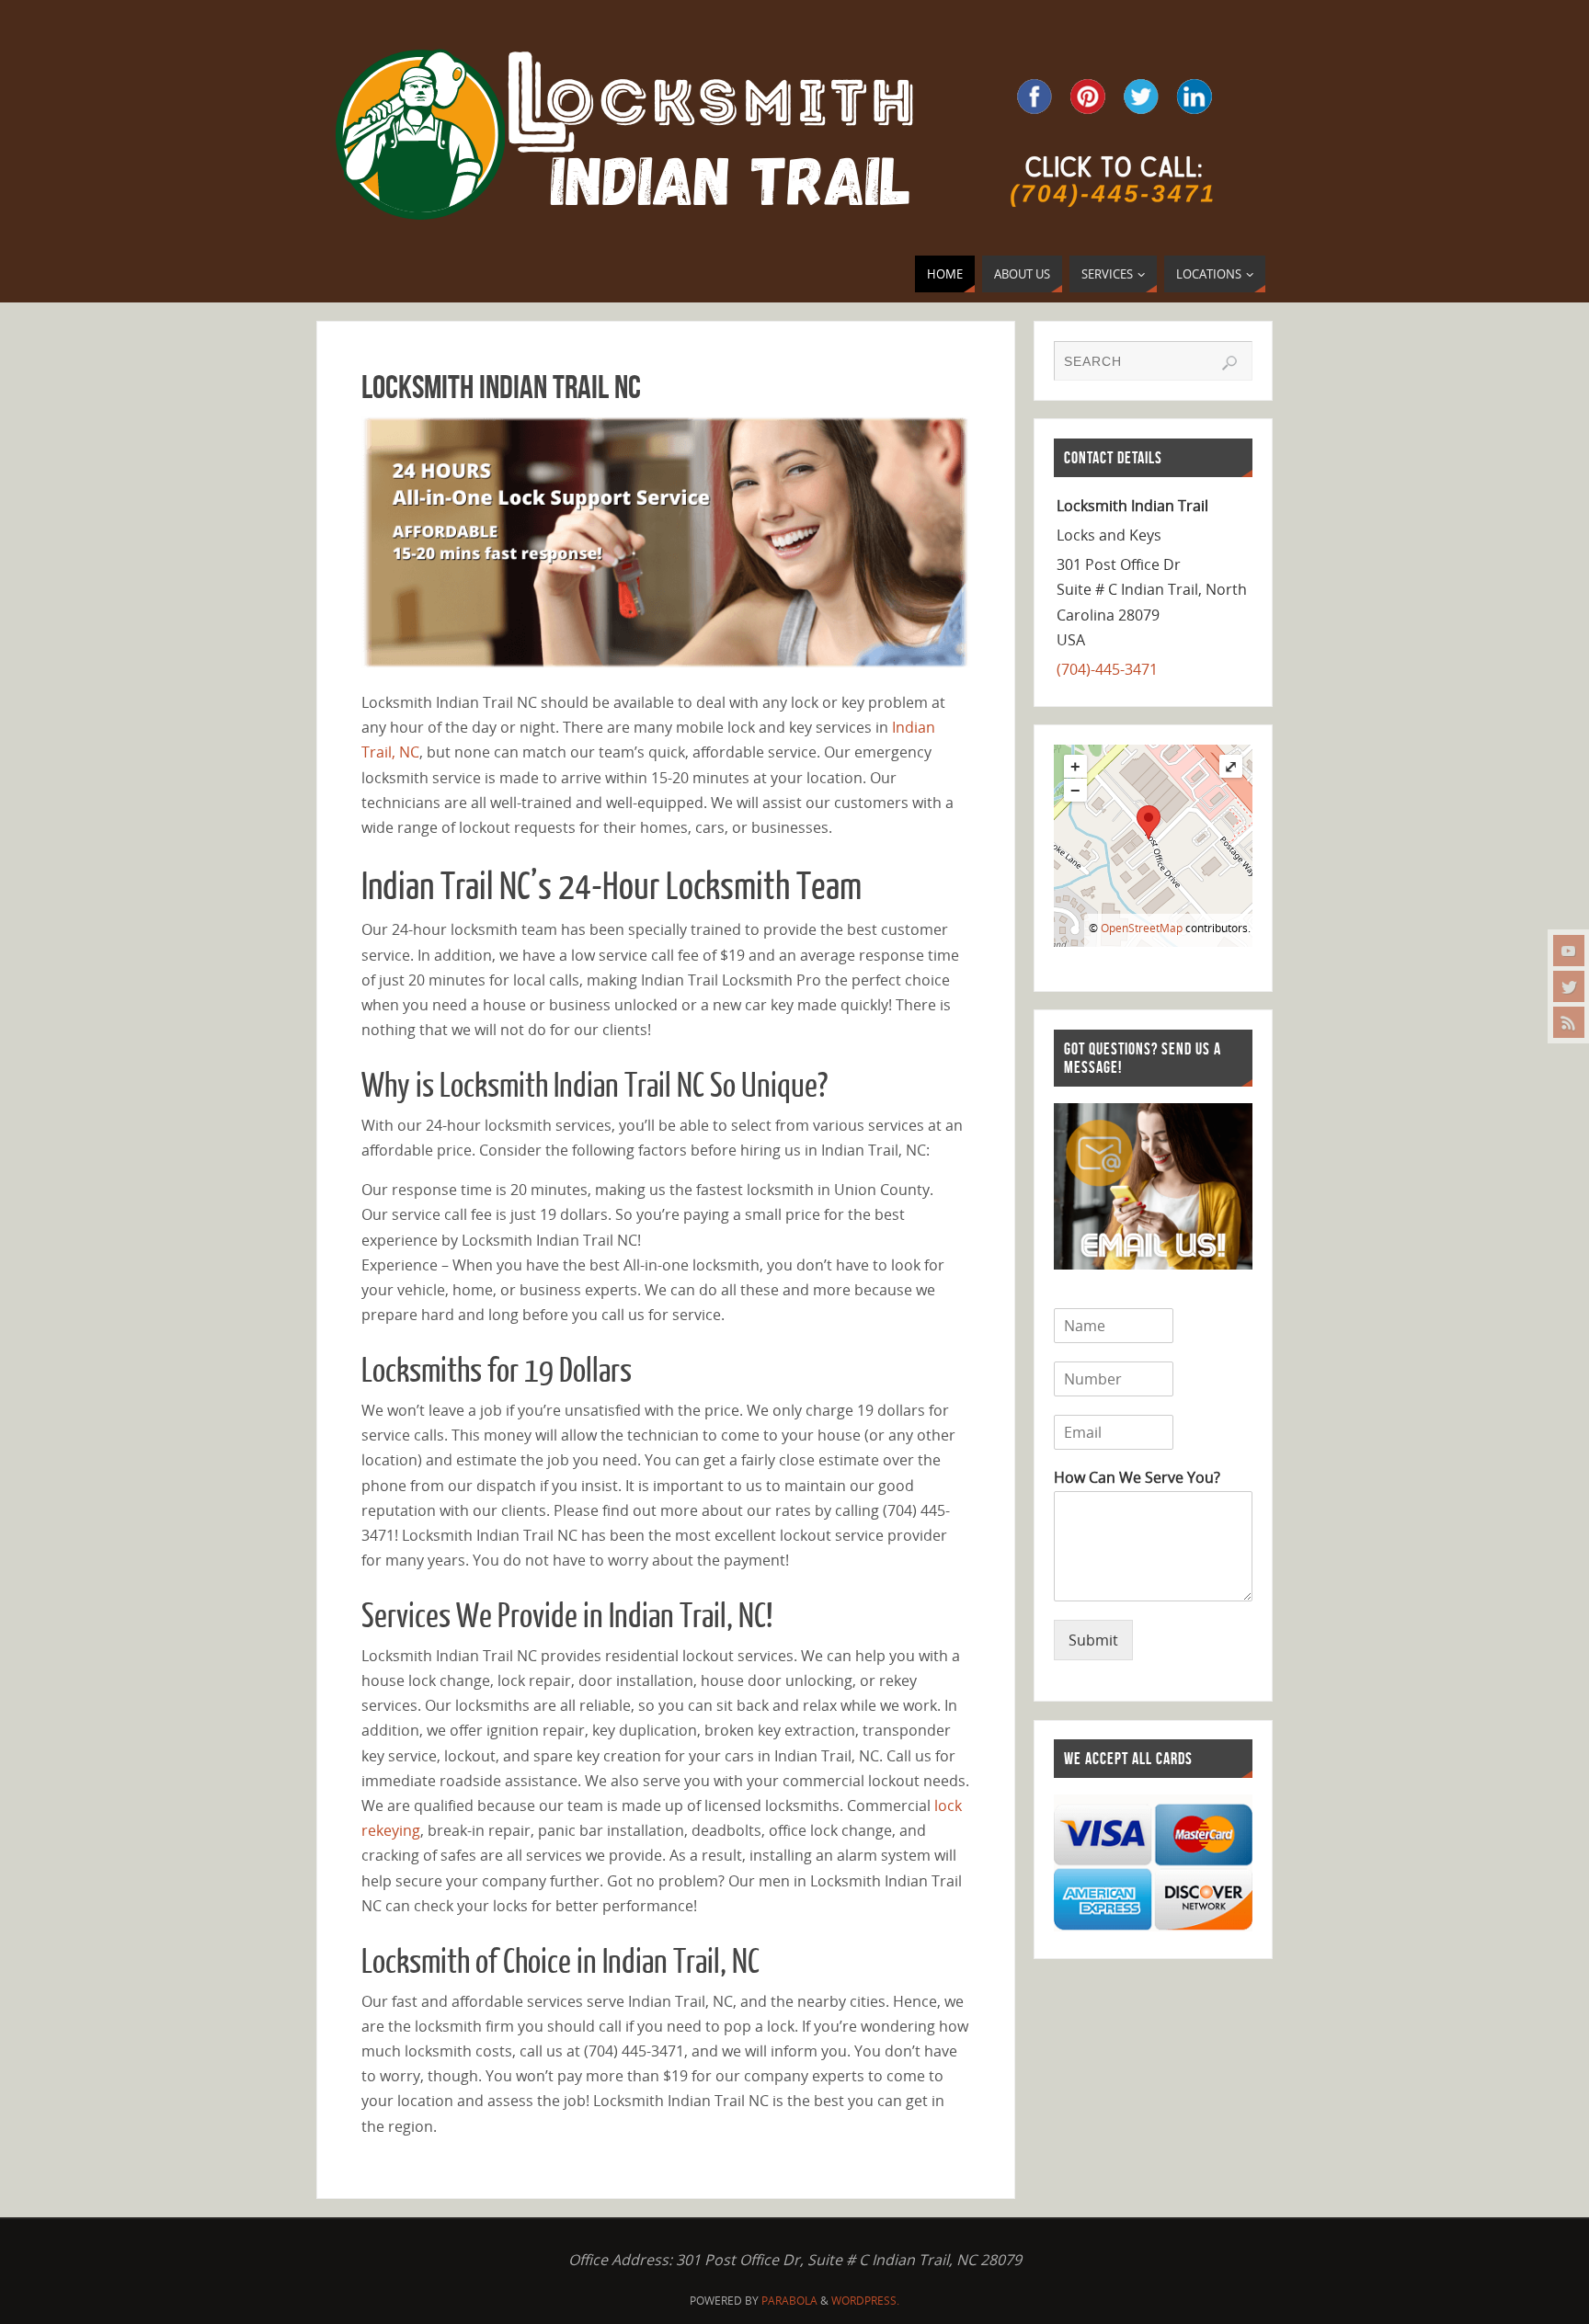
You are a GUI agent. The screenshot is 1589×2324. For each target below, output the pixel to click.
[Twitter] (1569, 986)
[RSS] (1569, 1022)
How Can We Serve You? (1137, 1478)
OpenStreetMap (1142, 928)
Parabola (789, 2301)
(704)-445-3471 (1107, 669)
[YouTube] (1569, 951)
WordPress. (865, 2301)
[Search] (1229, 363)
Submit (1093, 1640)
